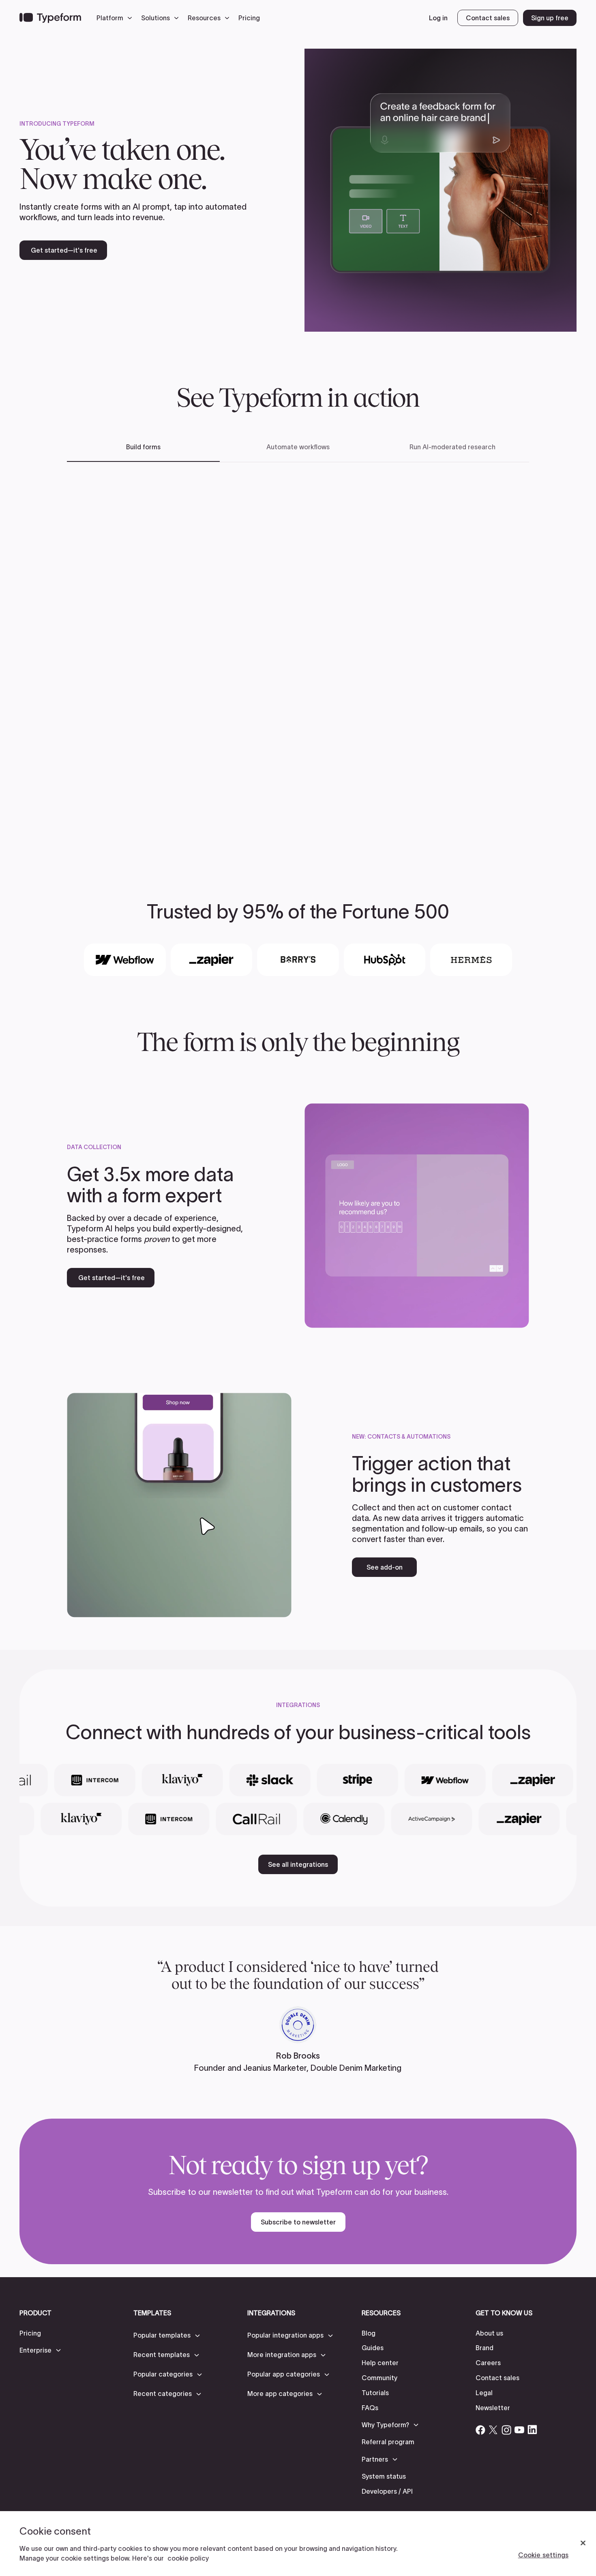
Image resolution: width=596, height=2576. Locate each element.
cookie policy (188, 2558)
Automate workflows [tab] (298, 447)
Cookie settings (543, 2555)
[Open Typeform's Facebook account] (480, 2430)
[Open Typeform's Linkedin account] (532, 2430)
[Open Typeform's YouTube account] (519, 2430)
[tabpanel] (298, 659)
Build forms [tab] (143, 447)
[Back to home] (50, 18)
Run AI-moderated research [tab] (452, 447)
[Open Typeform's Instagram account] (506, 2430)
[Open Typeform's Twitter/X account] (493, 2430)
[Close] (583, 2543)
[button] (116, 18)
